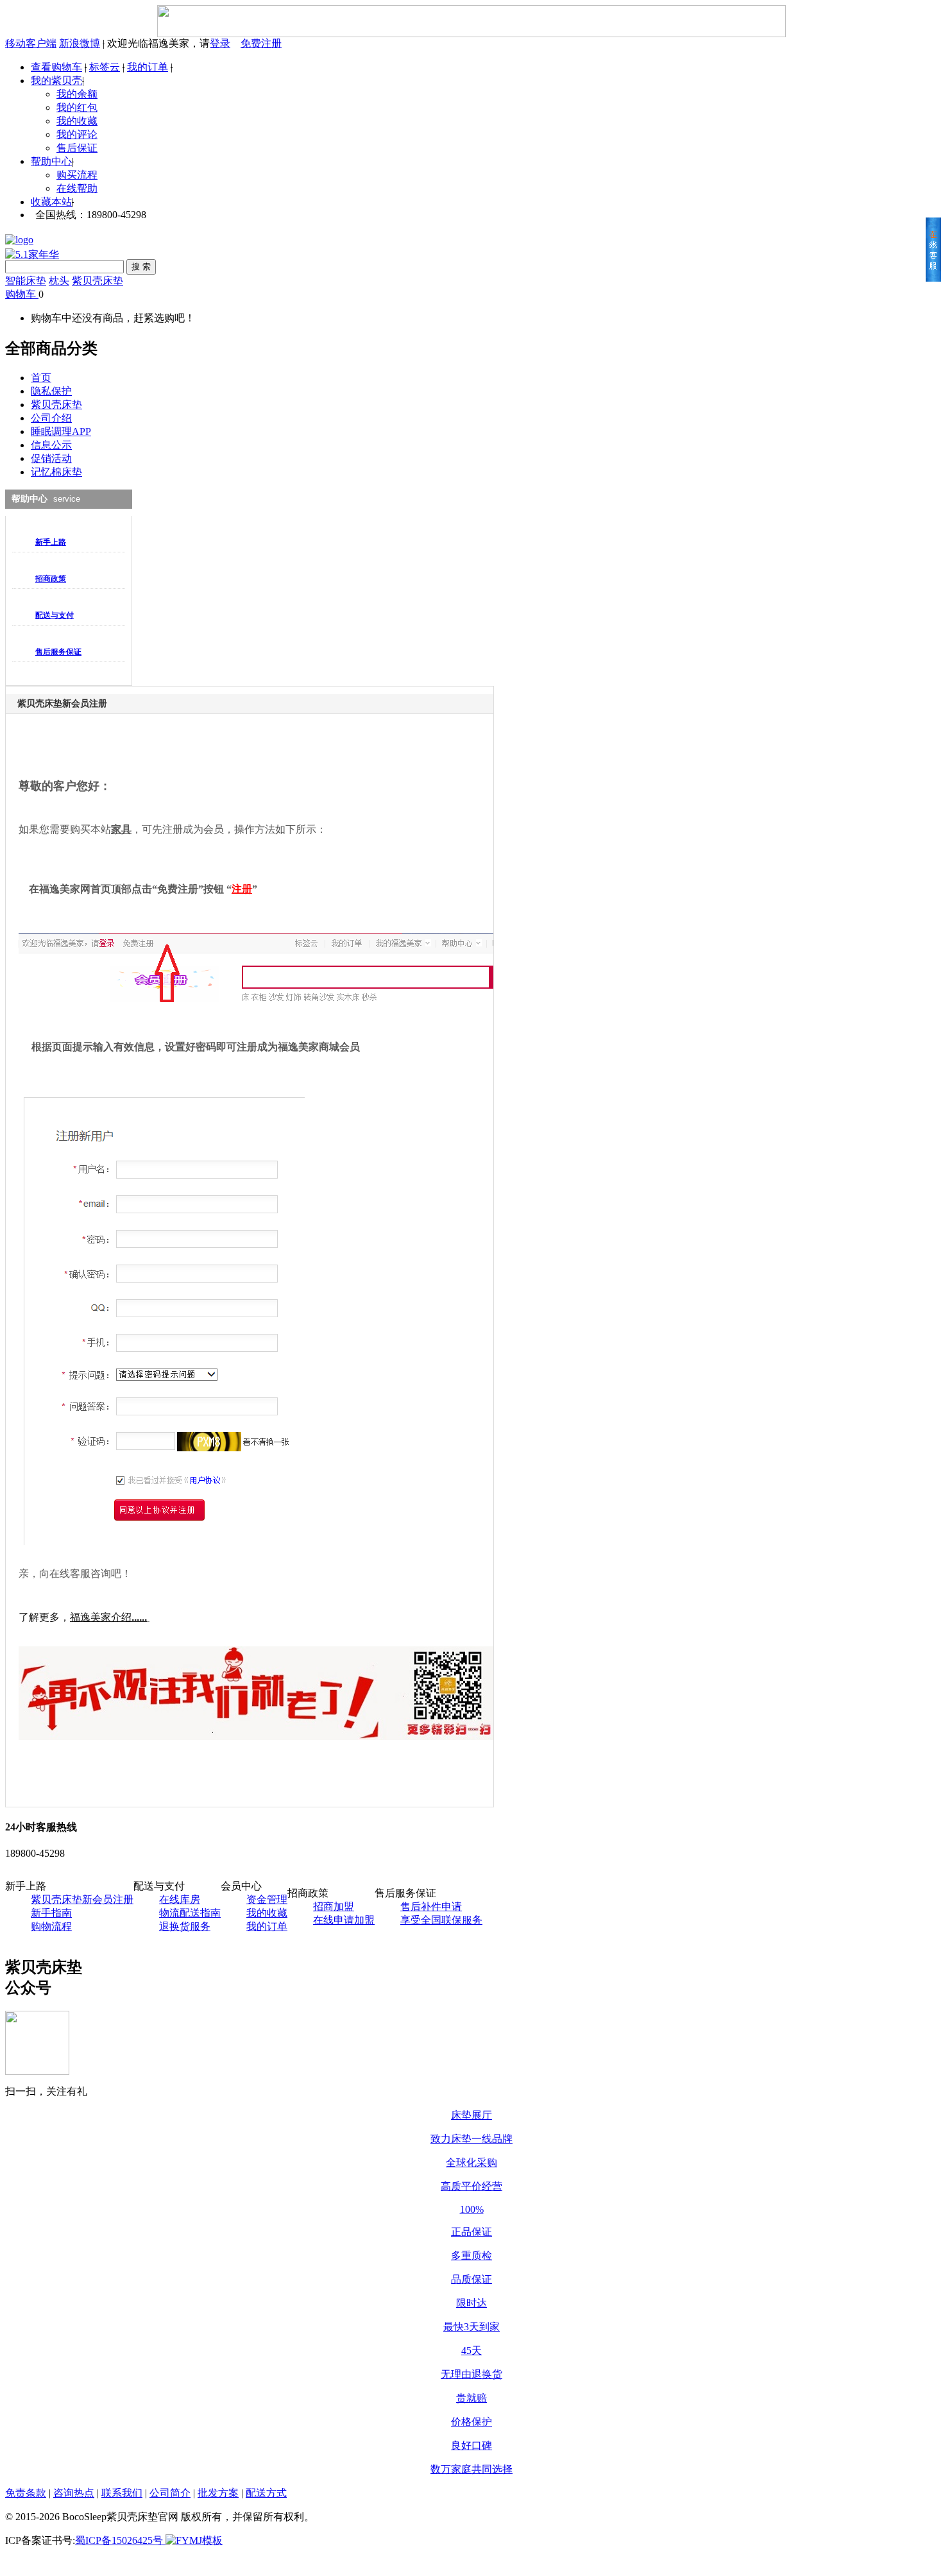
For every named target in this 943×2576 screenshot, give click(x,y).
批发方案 (218, 2493)
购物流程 (51, 1926)
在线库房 (180, 1899)
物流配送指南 (190, 1913)
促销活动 (51, 458)
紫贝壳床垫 (98, 281)
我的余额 (77, 94)
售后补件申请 (431, 1906)
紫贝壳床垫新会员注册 (82, 1899)
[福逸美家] (32, 252)
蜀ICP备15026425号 (119, 2540)
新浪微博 (80, 43)
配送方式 (266, 2493)
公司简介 (170, 2493)
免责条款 (26, 2493)
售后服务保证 (58, 652)
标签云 (105, 67)
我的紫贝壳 (56, 81)
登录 (220, 43)
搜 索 (141, 267)
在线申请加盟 (344, 1920)
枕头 (59, 281)
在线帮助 (77, 188)
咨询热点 (74, 2493)
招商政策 (51, 579)
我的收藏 (77, 121)
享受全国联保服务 (441, 1920)
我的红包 (77, 107)
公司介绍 (51, 418)
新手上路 (51, 542)
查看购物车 (56, 67)
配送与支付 (55, 615)
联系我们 (122, 2493)
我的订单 (148, 67)
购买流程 (77, 175)
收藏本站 (51, 202)
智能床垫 (26, 281)
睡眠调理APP (61, 431)
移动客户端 (31, 43)
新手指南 (51, 1913)
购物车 (21, 294)
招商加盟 (334, 1906)
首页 (41, 378)
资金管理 (267, 1899)
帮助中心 (51, 161)
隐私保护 (51, 391)
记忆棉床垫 (56, 472)
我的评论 (77, 134)
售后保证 (77, 148)
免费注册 (261, 43)
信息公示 (51, 445)
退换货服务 (185, 1926)
